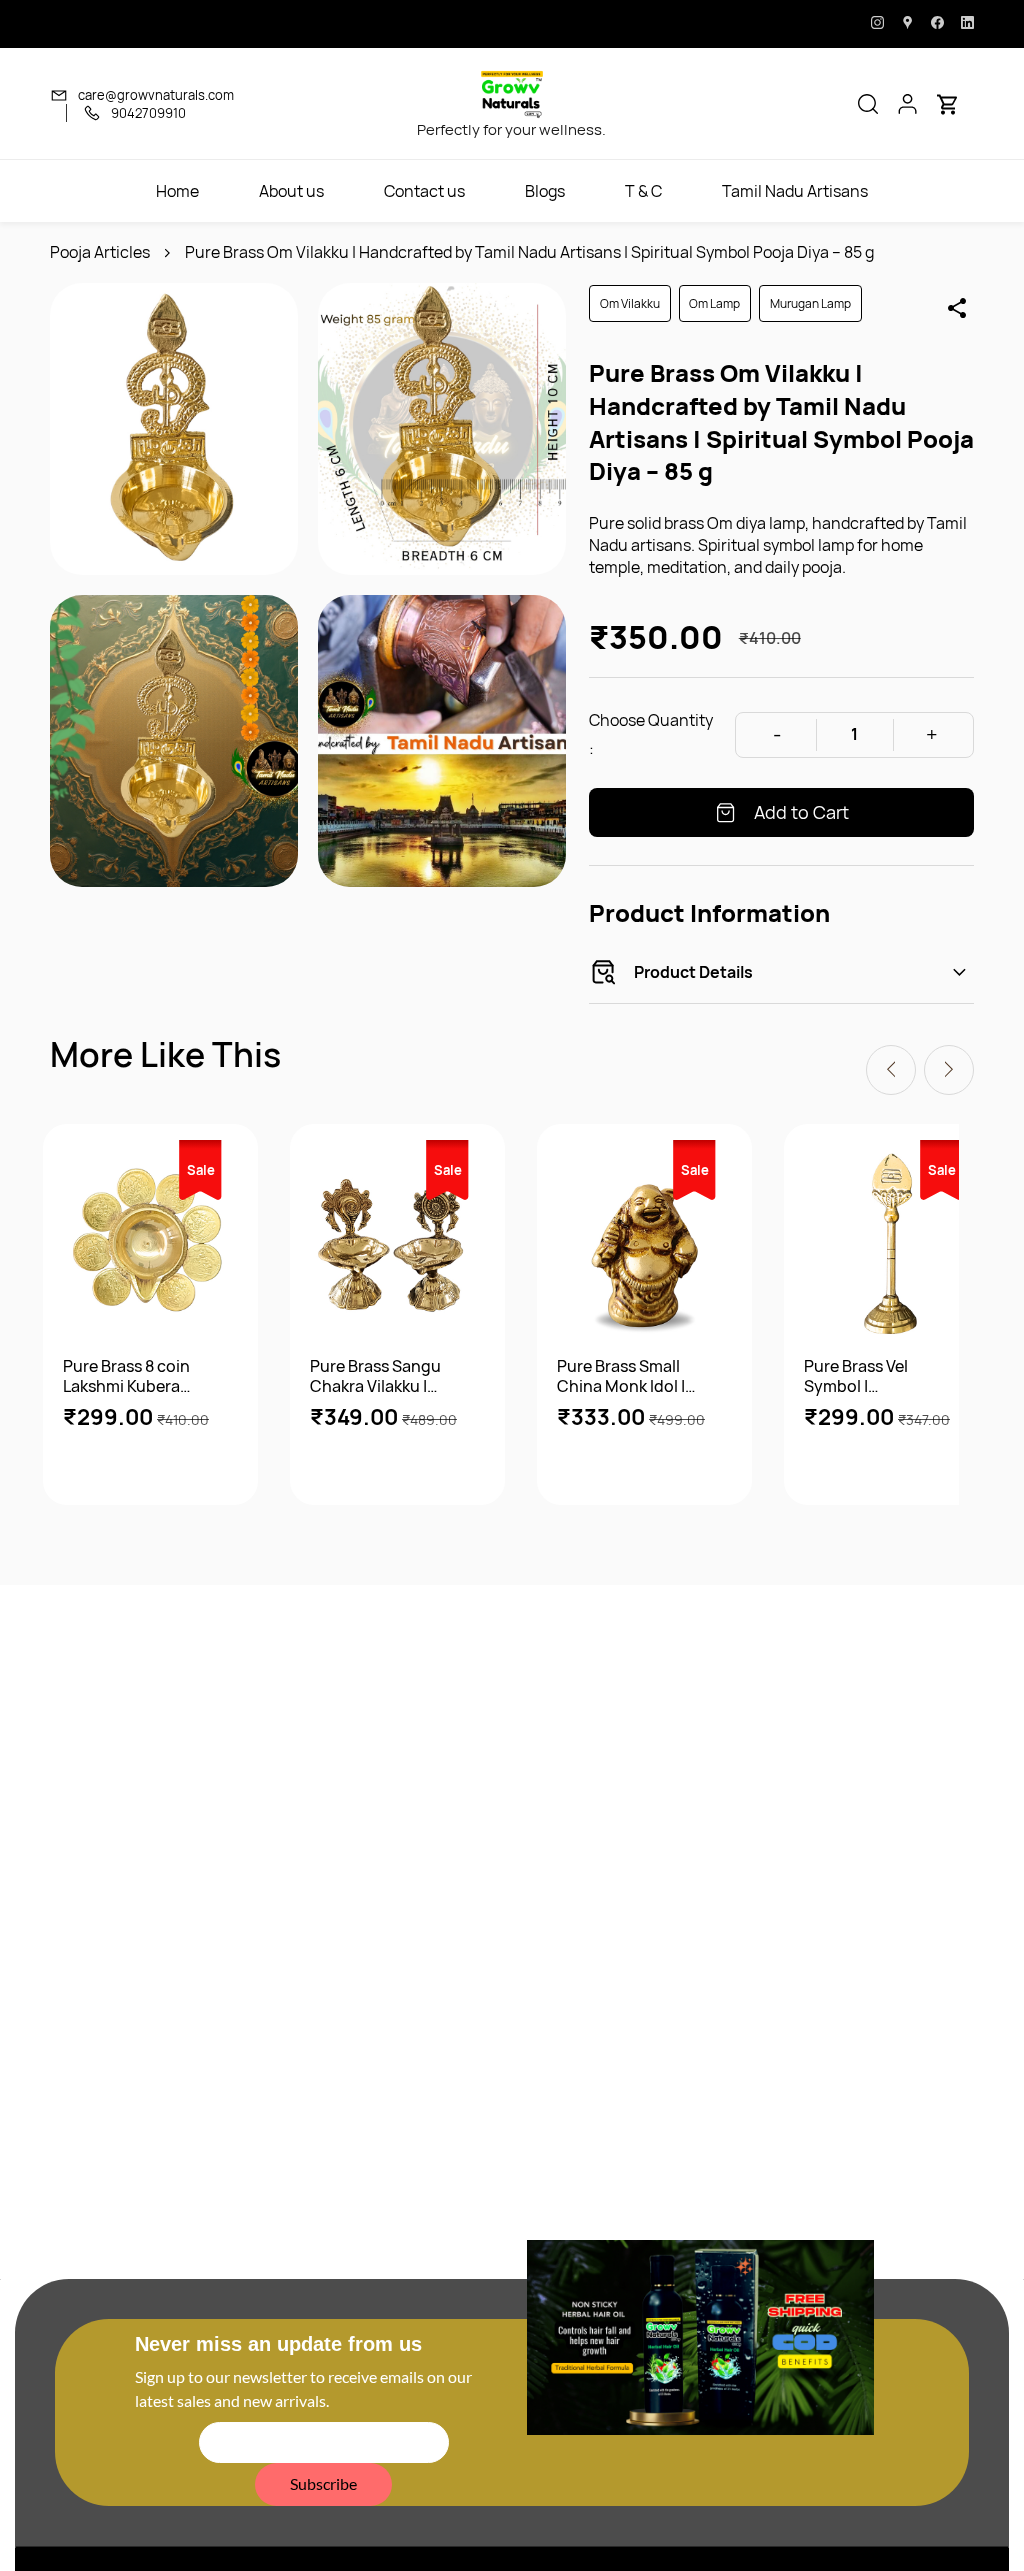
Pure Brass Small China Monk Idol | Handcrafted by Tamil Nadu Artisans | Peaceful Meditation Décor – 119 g (634, 1376)
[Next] (949, 1070)
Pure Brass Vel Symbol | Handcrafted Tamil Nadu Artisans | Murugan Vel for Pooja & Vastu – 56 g (879, 1376)
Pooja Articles (100, 252)
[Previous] (891, 1070)
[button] (868, 104)
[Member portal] (908, 104)
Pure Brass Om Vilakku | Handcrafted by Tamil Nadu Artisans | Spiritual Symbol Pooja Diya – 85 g (529, 252)
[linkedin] (967, 24)
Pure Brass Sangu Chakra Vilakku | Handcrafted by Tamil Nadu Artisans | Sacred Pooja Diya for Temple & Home (387, 1376)
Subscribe (323, 2483)
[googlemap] (907, 24)
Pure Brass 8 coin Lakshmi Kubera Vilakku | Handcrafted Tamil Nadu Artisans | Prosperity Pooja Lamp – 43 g (132, 1376)
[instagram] (877, 24)
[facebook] (937, 24)
